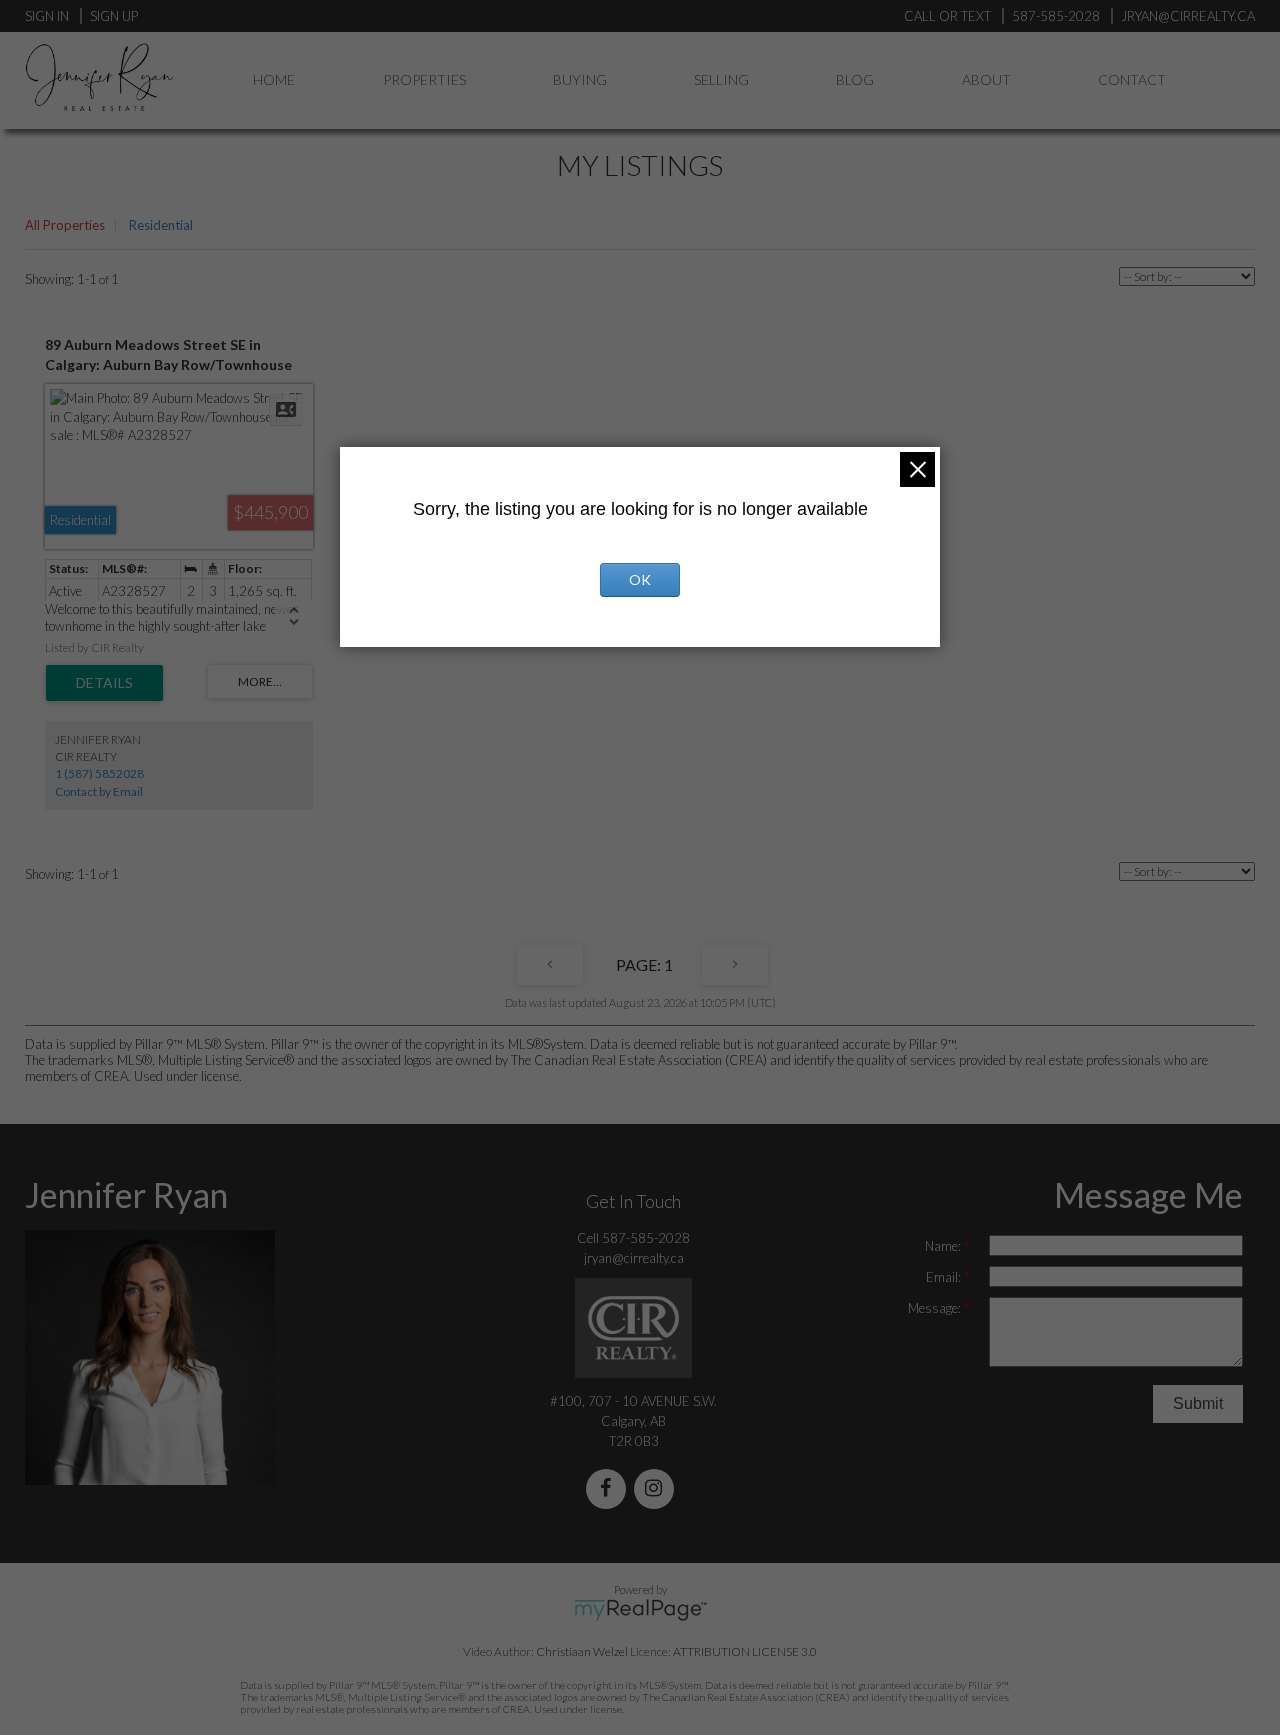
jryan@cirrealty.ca (634, 1258)
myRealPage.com (640, 1610)
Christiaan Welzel (582, 1651)
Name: (944, 1246)
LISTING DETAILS (104, 683)
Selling (721, 79)
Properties (424, 79)
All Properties (65, 225)
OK (640, 579)
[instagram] (658, 1490)
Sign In (47, 16)
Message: (936, 1308)
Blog (855, 79)
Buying (580, 79)
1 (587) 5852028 (99, 773)
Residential (161, 225)
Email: (945, 1277)
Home (274, 79)
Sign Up (114, 16)
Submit (1198, 1403)
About (986, 79)
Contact (1132, 79)
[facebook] (610, 1490)
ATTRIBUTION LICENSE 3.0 (745, 1651)
